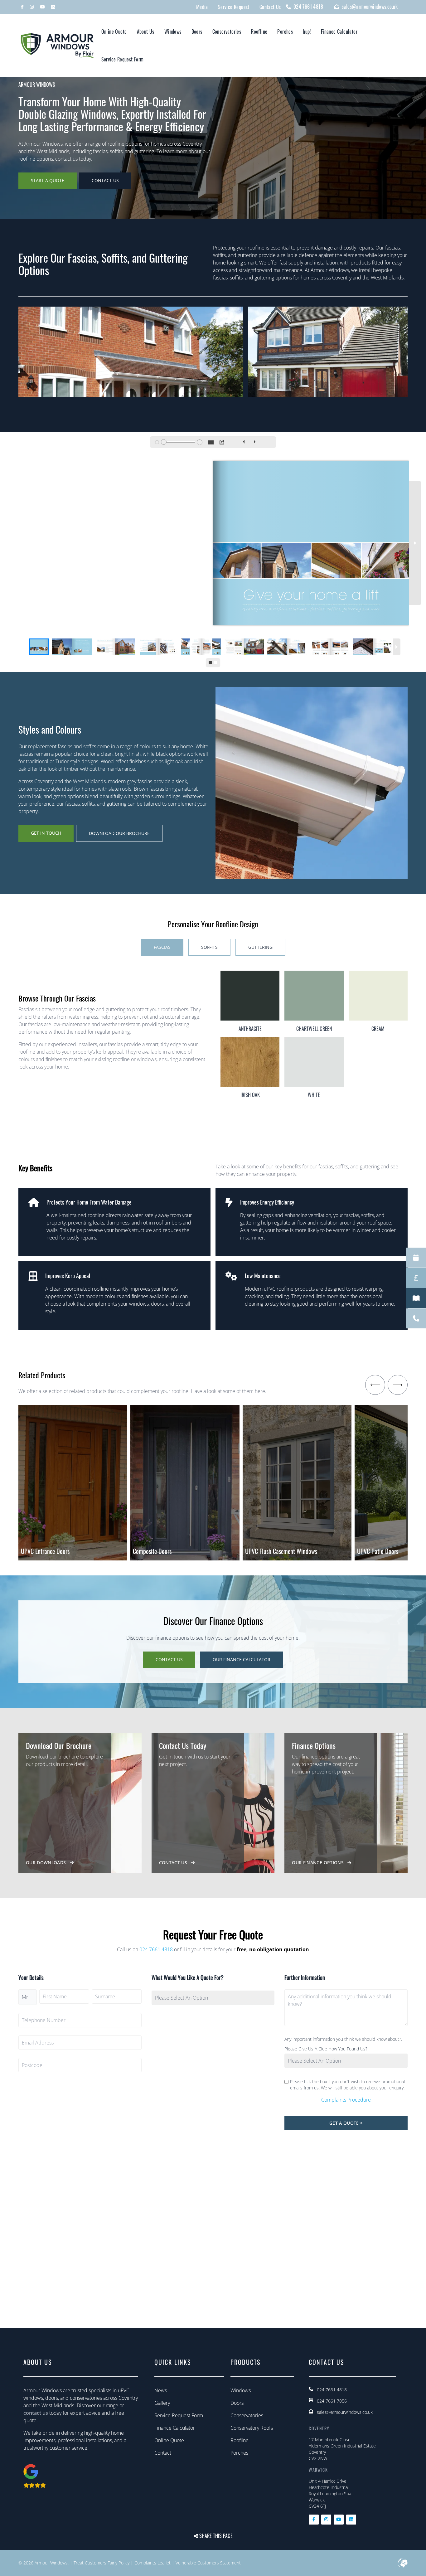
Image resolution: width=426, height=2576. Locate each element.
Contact (163, 2453)
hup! (307, 32)
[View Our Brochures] (416, 1298)
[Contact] (416, 1319)
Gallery (162, 2403)
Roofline (259, 32)
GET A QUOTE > (346, 2123)
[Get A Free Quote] (416, 1278)
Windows (173, 32)
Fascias (162, 947)
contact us (36, 2413)
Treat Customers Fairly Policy (102, 2563)
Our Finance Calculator (242, 1659)
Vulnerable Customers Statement (208, 2563)
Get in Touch (46, 833)
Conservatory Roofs (252, 2428)
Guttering (260, 947)
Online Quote (114, 32)
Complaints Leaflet (152, 2563)
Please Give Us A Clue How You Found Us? (326, 2049)
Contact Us (105, 180)
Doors (197, 32)
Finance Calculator (339, 32)
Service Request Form (123, 59)
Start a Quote (48, 180)
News (161, 2390)
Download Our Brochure (119, 833)
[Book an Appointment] (416, 1258)
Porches (285, 32)
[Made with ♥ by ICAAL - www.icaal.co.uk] (403, 2563)
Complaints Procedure (346, 2100)
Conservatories (227, 32)
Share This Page (215, 2536)
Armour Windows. (52, 2563)
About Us (146, 32)
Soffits (209, 947)
